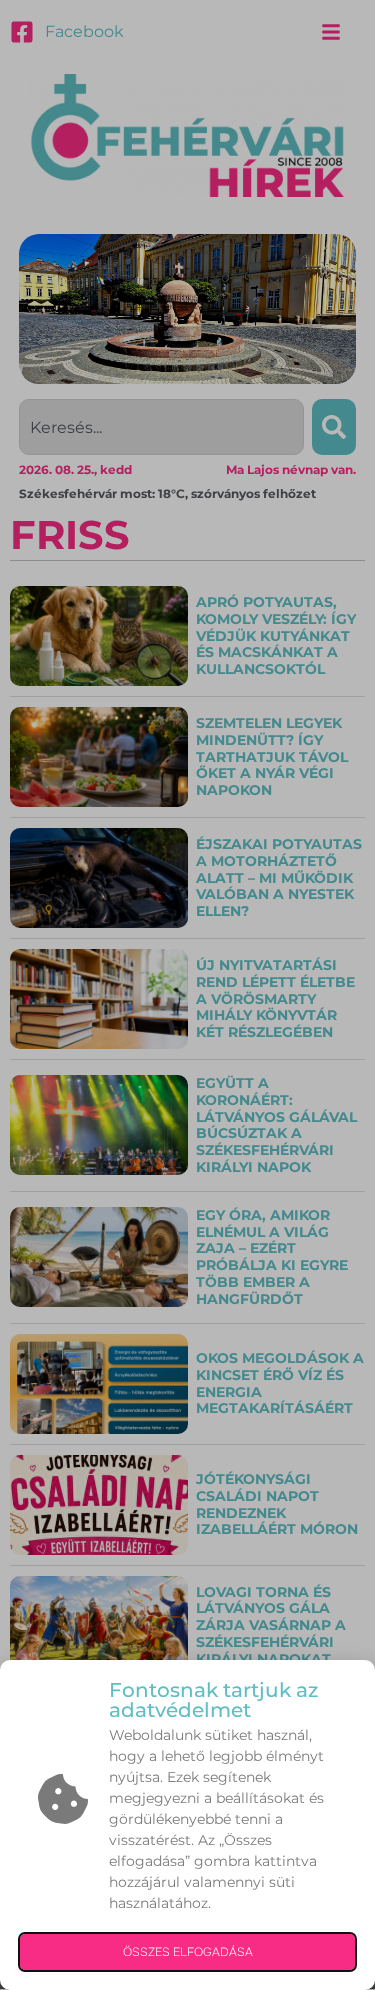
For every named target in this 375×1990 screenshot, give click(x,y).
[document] (187, 995)
